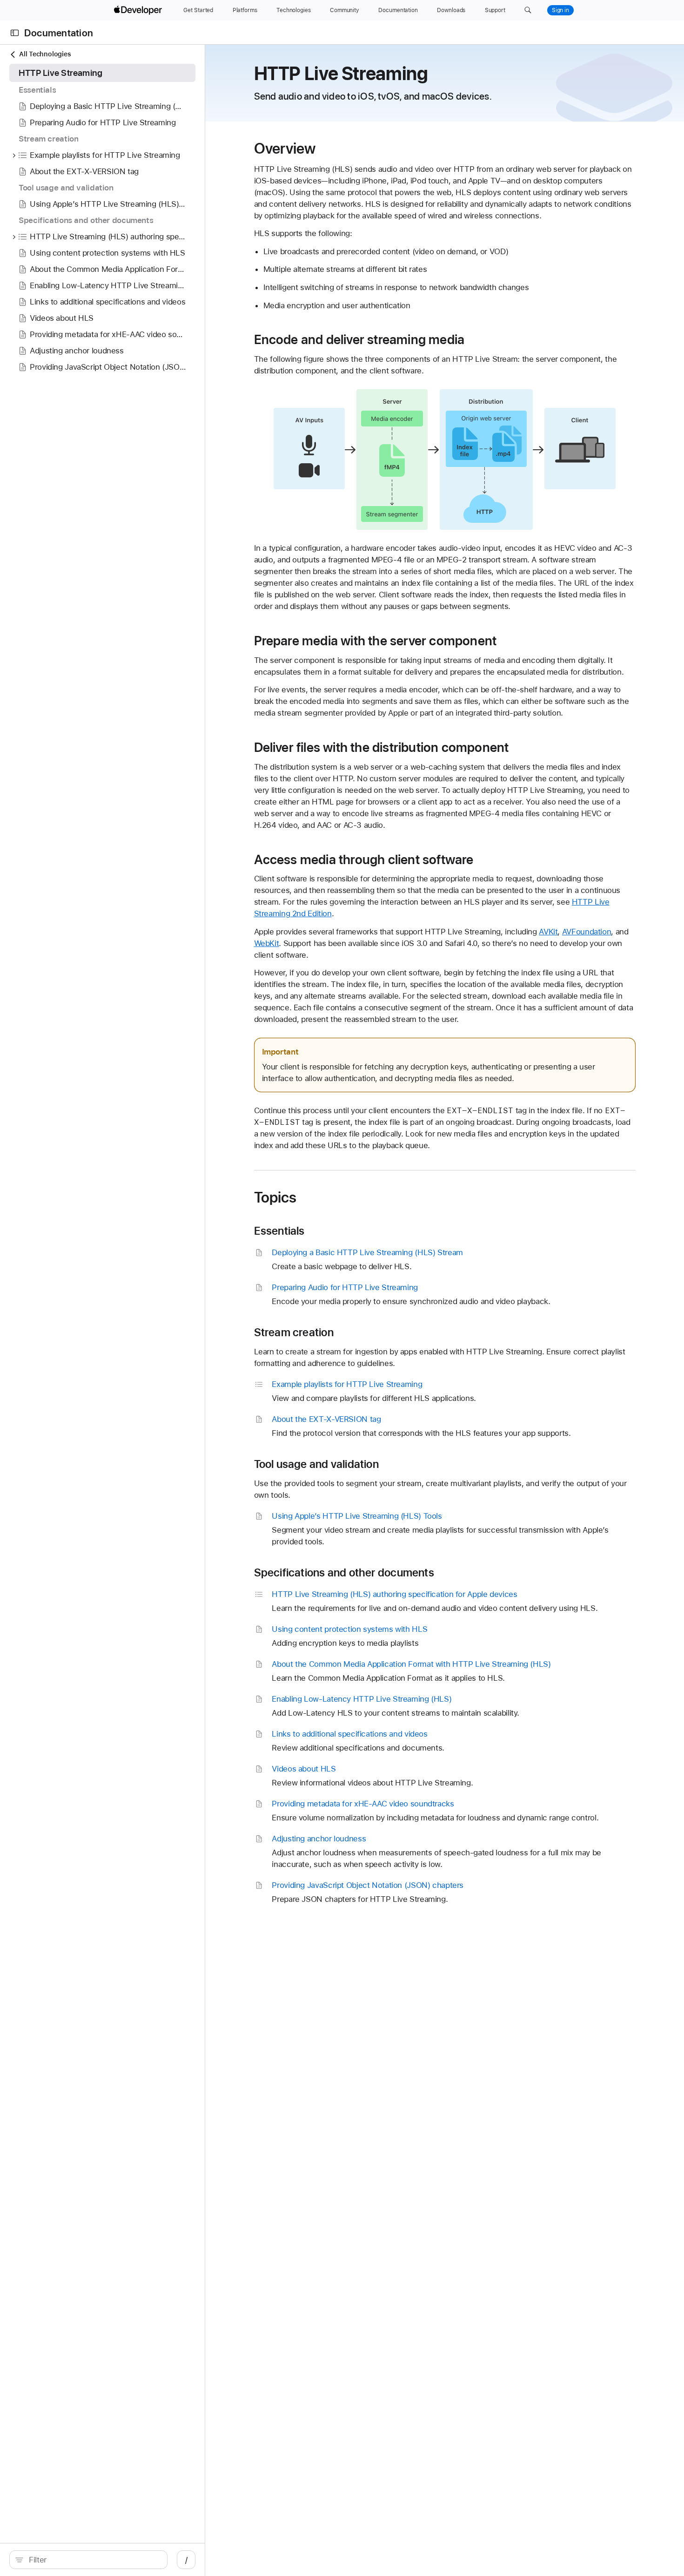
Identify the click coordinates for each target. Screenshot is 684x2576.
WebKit (267, 943)
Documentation (59, 33)
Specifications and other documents (344, 1573)
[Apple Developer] (139, 10)
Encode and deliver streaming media (359, 339)
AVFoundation (587, 932)
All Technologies (45, 54)
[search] (88, 2560)
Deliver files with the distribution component (382, 747)
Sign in (560, 10)
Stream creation (294, 1332)
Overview (285, 149)
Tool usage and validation (316, 1464)
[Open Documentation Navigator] (15, 33)
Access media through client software (364, 859)
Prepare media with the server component (376, 641)
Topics (275, 1197)
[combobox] (93, 2560)
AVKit (548, 932)
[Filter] (93, 2560)
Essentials (279, 1231)
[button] (528, 10)
